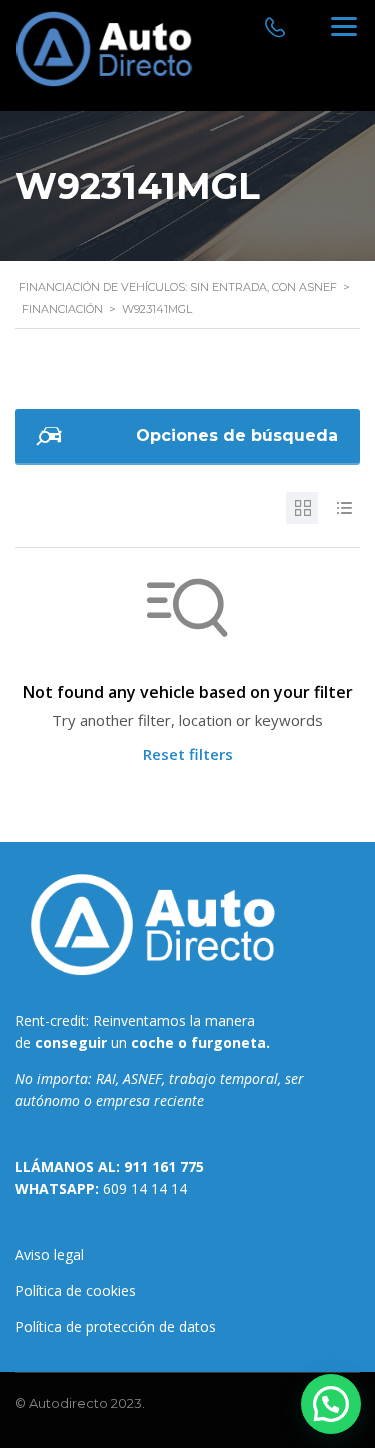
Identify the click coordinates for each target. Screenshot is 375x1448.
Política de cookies (75, 1290)
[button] (331, 1404)
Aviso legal (49, 1254)
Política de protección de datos (115, 1326)
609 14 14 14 (145, 1188)
